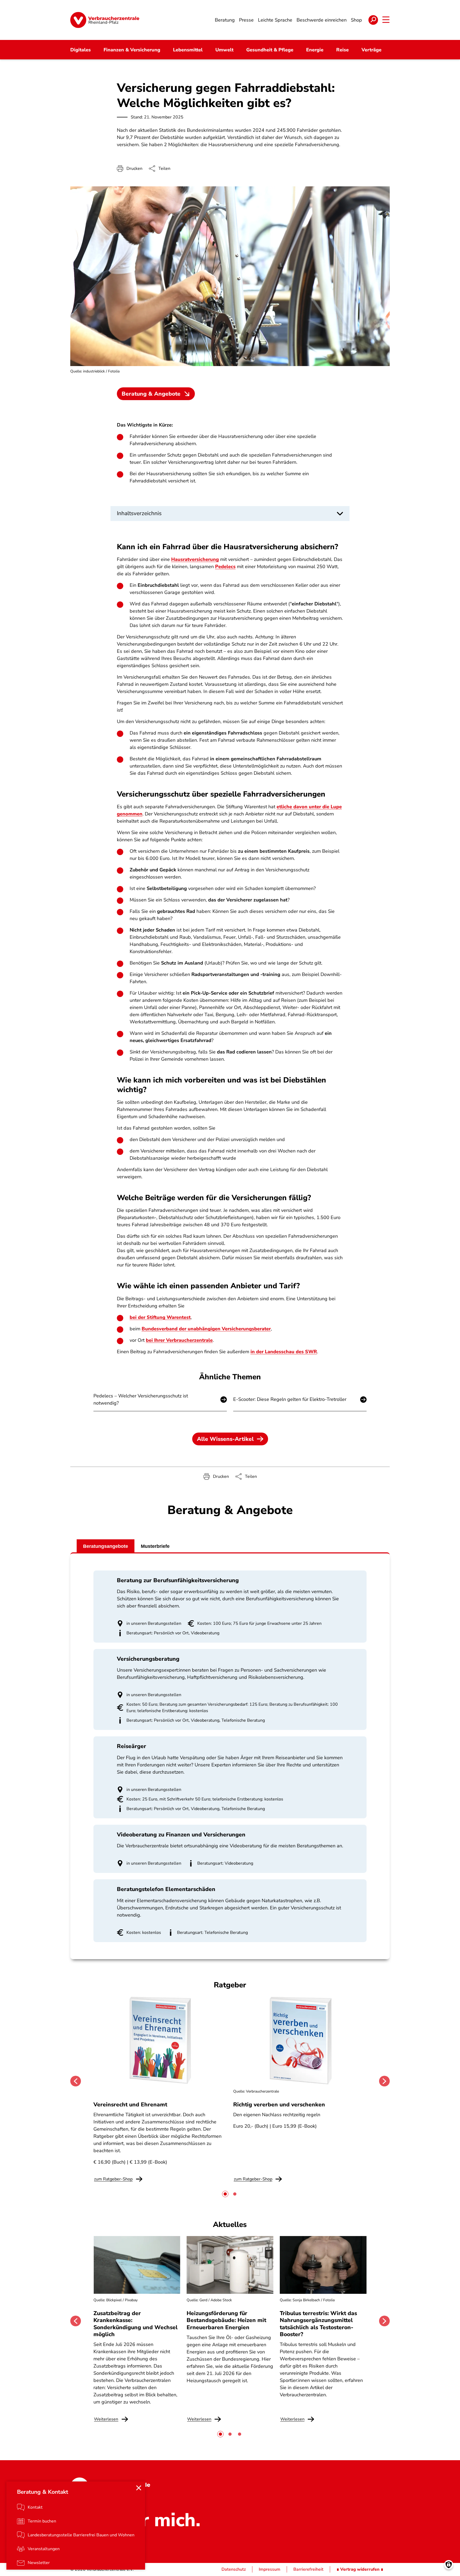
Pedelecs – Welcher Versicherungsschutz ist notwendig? (141, 1399)
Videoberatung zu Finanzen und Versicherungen (181, 1835)
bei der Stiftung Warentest (160, 1317)
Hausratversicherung (195, 559)
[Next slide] (384, 2081)
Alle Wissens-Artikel (225, 1439)
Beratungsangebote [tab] (106, 1546)
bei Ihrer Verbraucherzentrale (179, 1340)
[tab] (225, 2194)
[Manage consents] (449, 2565)
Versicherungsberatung (148, 1659)
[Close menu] (139, 2488)
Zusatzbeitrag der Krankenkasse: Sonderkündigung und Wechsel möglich (135, 2324)
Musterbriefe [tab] (155, 1546)
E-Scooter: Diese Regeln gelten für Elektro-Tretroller (290, 1399)
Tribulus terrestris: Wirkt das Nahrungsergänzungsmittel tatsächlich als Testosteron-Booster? (318, 2324)
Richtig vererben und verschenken (279, 2105)
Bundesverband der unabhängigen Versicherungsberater (206, 1329)
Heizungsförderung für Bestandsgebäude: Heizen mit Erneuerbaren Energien (226, 2320)
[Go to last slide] (76, 2081)
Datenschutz (234, 2569)
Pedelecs (225, 567)
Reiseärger (132, 1746)
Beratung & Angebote (151, 394)
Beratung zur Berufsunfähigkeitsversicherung (178, 1580)
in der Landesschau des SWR (284, 1352)
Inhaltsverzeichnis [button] (139, 513)
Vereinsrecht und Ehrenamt (130, 2105)
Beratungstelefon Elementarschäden (166, 1889)
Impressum (270, 2569)
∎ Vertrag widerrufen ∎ (360, 2569)
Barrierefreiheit (308, 2569)
